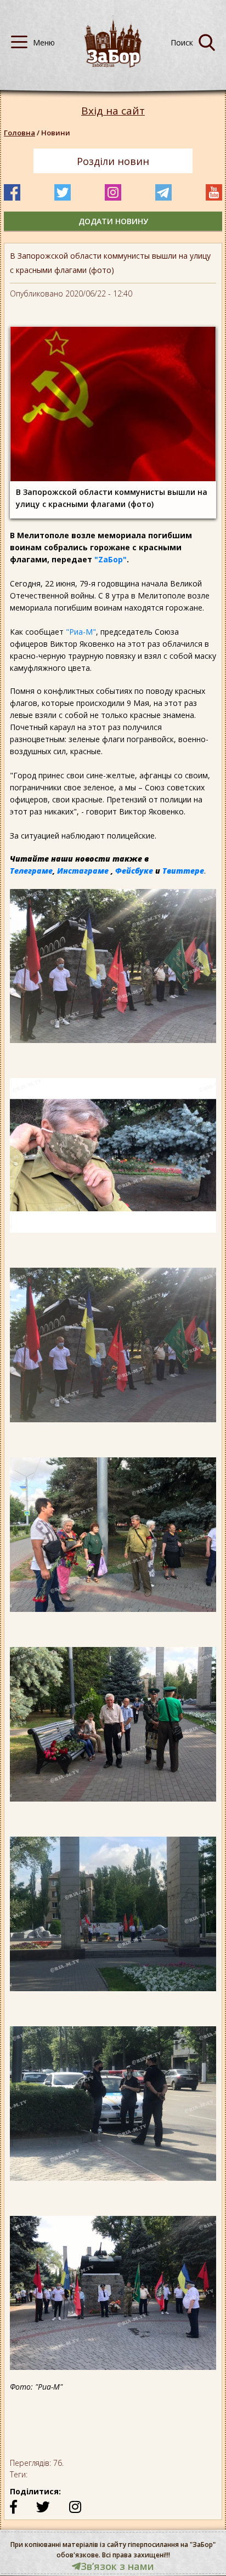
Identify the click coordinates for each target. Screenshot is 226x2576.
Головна (19, 133)
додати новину (113, 221)
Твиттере (183, 871)
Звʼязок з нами (117, 2566)
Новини (56, 133)
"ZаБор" (111, 559)
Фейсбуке (134, 871)
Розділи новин (113, 161)
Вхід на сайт (113, 111)
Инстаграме (83, 871)
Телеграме (31, 871)
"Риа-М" (81, 632)
